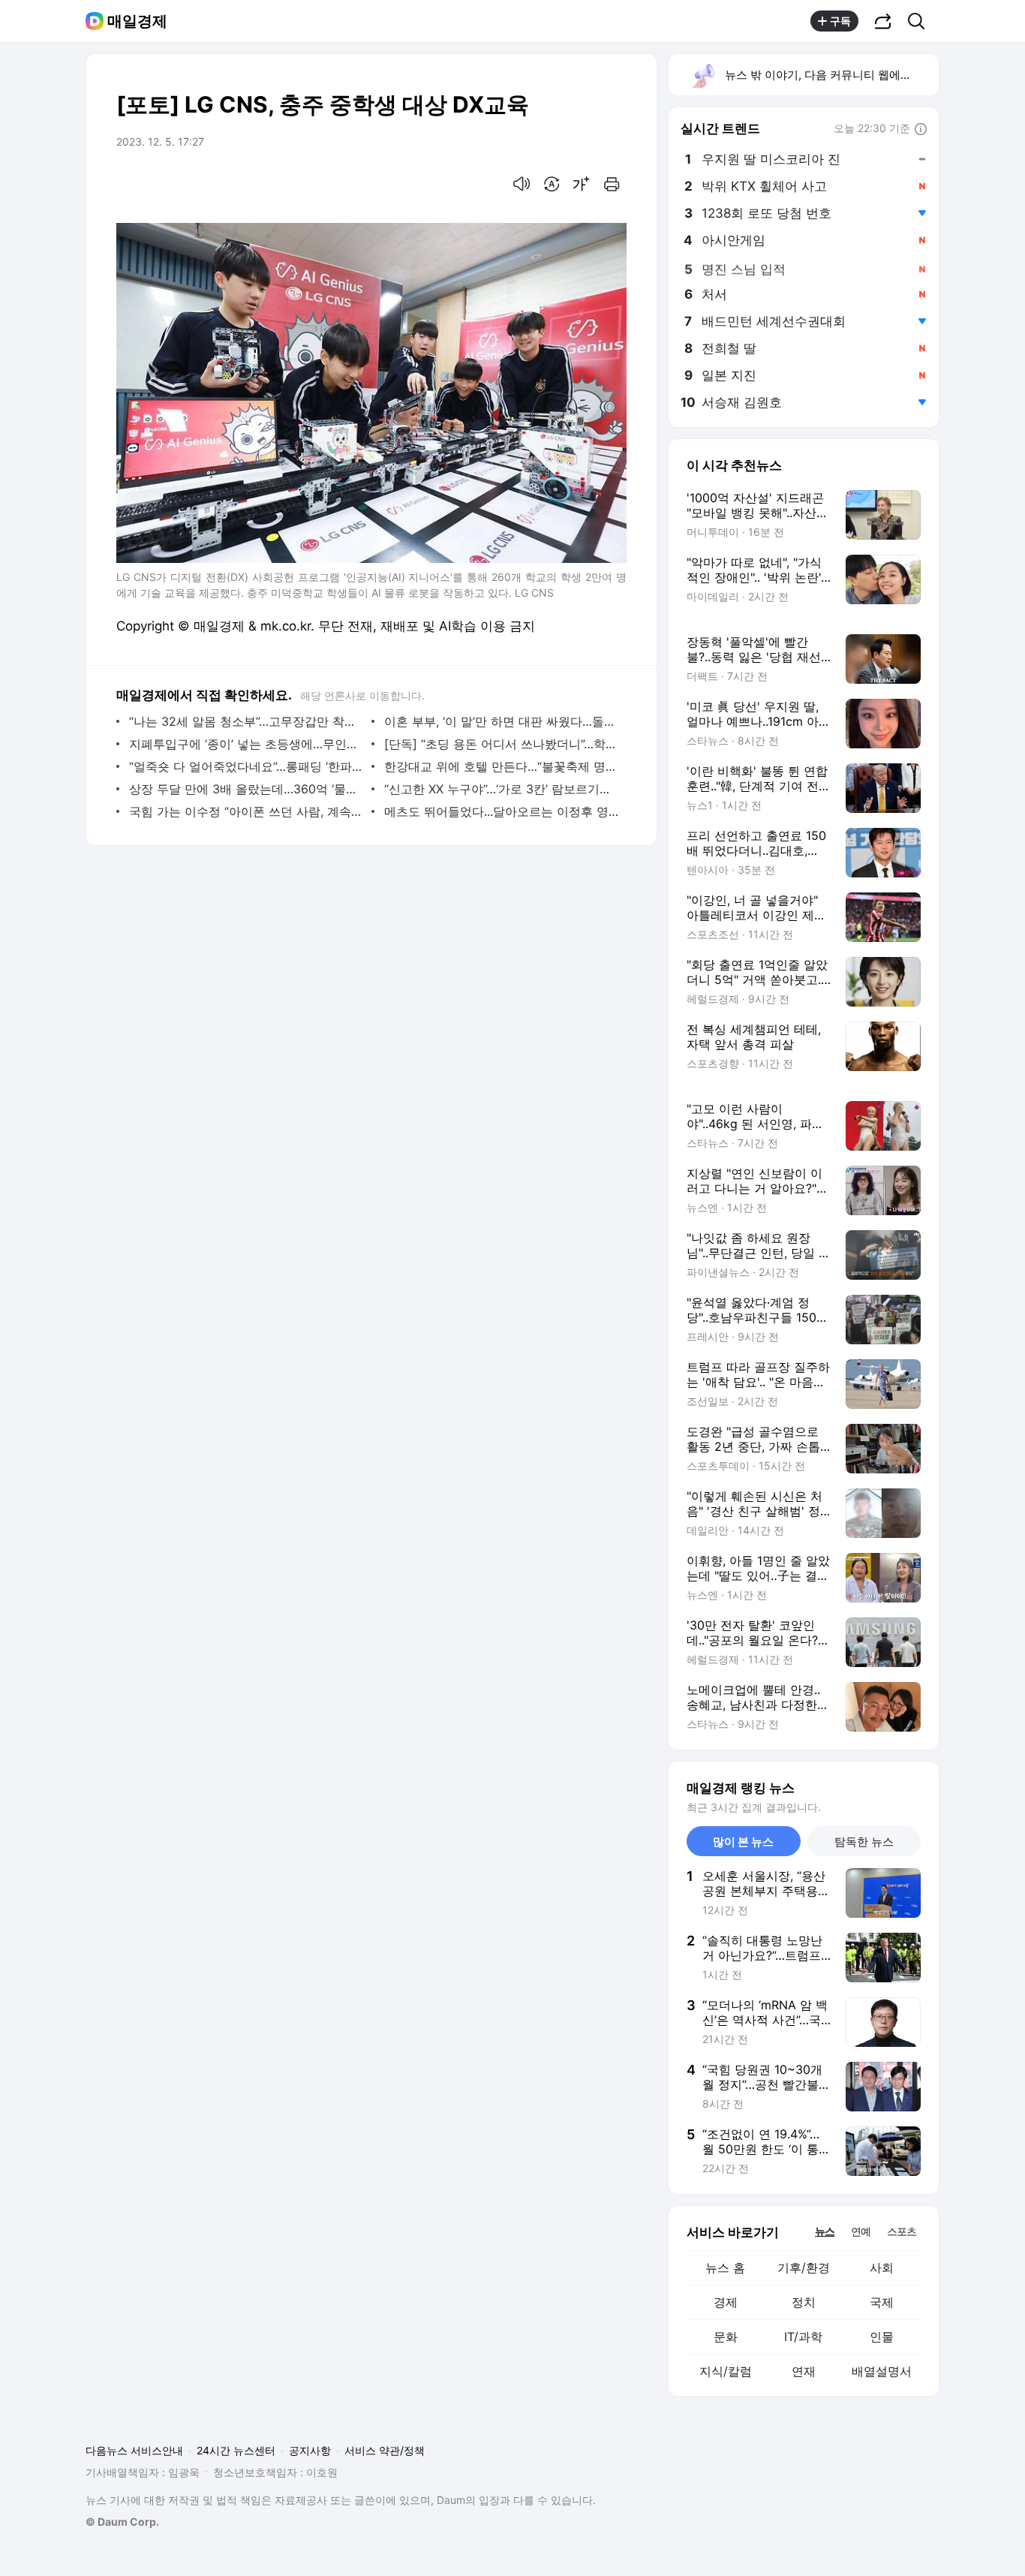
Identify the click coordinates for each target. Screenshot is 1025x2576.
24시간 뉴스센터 (236, 2450)
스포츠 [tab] (902, 2231)
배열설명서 (882, 2371)
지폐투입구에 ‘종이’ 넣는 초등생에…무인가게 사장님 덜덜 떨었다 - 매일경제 (246, 744)
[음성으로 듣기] (522, 184)
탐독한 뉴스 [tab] (864, 1842)
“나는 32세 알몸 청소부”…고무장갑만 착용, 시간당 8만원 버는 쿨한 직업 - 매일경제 (246, 721)
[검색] (921, 21)
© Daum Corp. (122, 2522)
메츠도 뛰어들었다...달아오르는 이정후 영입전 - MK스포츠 (502, 811)
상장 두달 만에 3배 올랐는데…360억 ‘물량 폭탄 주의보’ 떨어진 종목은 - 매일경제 (246, 789)
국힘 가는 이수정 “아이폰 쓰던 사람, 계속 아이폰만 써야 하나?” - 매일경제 (246, 811)
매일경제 (137, 21)
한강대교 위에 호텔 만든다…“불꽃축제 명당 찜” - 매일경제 (502, 766)
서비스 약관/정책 (385, 2450)
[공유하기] (883, 21)
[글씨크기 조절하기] (582, 184)
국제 (882, 2302)
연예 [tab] (861, 2231)
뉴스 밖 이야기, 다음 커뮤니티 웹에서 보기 (831, 75)
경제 (726, 2302)
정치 (804, 2302)
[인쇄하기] (612, 184)
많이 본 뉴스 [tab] (743, 1842)
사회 (882, 2268)
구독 (840, 21)
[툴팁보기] (921, 130)
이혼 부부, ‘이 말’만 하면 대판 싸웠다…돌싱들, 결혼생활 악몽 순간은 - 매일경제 (502, 721)
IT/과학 (803, 2337)
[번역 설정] (552, 184)
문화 (726, 2337)
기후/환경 (804, 2268)
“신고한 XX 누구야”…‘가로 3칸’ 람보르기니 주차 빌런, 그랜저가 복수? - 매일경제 (502, 789)
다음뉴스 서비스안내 (134, 2450)
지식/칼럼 (726, 2371)
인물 (882, 2337)
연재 (804, 2371)
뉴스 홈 (725, 2268)
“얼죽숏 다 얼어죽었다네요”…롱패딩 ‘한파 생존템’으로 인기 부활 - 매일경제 (246, 766)
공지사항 (310, 2450)
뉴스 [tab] (825, 2231)
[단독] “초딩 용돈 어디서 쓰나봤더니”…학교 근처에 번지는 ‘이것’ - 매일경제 (502, 744)
